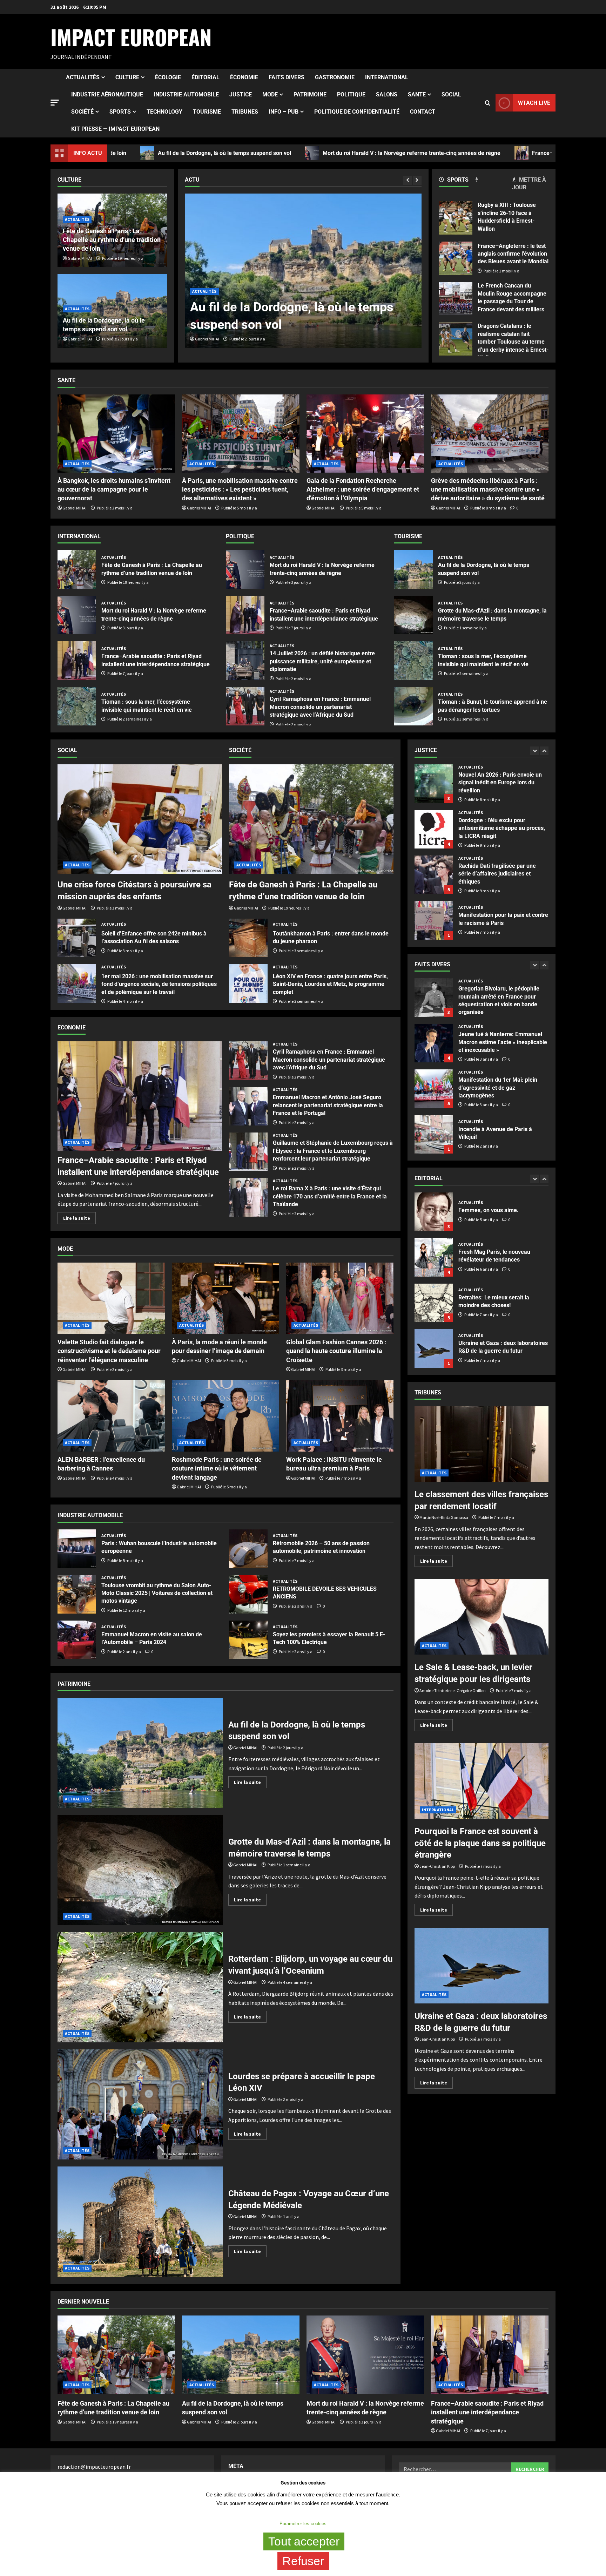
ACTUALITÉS (83, 77)
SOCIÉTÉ (82, 112)
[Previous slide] (408, 180)
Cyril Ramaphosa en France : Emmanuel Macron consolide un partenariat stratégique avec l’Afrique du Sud (245, 706)
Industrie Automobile (186, 94)
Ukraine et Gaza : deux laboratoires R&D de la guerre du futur (434, 1212)
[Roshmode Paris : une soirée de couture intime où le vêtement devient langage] (225, 1416)
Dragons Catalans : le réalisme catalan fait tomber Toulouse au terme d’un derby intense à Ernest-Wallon (456, 339)
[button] (55, 103)
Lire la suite (79, 1217)
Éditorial (206, 77)
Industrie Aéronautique (107, 94)
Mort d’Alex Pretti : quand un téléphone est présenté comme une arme (434, 829)
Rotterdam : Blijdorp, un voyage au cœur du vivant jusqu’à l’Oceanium (140, 1987)
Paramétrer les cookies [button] (303, 2524)
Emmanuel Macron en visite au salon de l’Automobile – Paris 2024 (77, 1640)
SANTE (417, 94)
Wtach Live (534, 103)
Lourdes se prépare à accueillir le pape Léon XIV (140, 2104)
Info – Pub (284, 112)
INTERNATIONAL (387, 77)
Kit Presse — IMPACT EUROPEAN (115, 129)
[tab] (457, 181)
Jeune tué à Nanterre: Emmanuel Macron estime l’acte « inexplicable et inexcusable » (434, 1134)
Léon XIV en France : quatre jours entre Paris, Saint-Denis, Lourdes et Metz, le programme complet (248, 983)
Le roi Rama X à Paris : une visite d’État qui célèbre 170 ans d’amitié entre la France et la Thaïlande (248, 1197)
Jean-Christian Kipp (437, 1866)
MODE (270, 94)
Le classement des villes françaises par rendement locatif (482, 1444)
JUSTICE (241, 94)
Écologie (168, 77)
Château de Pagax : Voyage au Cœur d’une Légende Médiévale (140, 2222)
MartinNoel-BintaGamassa (444, 1517)
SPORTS (120, 112)
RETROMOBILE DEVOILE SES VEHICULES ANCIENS (248, 1594)
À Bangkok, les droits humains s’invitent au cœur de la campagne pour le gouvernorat (114, 489)
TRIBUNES (245, 112)
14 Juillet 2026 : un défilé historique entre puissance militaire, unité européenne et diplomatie (245, 661)
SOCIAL (451, 94)
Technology (164, 112)
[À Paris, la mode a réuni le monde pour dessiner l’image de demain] (225, 1298)
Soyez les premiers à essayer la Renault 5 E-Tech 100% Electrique (248, 1640)
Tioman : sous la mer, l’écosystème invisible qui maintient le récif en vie (77, 706)
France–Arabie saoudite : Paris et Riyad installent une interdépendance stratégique (449, 153)
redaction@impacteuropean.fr (94, 2467)
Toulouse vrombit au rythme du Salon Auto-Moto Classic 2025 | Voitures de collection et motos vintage (77, 1594)
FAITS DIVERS (287, 77)
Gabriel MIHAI (207, 339)
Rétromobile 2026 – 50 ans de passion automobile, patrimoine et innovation (248, 1549)
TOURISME (207, 112)
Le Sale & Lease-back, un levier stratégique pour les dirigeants (482, 1617)
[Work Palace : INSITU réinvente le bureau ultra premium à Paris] (340, 1416)
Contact (423, 112)
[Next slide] (417, 180)
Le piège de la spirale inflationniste (434, 1257)
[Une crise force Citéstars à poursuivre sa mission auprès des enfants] (140, 819)
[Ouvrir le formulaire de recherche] (488, 103)
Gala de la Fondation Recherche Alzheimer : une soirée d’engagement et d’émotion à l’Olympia (363, 489)
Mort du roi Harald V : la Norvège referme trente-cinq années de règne (224, 153)
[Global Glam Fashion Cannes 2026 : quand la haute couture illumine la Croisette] (340, 1298)
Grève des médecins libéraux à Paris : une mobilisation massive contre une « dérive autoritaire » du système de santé (488, 489)
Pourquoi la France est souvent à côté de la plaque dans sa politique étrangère (482, 1781)
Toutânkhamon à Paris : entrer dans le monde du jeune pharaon (248, 938)
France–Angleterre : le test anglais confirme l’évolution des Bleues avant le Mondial (456, 258)
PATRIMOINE (310, 94)
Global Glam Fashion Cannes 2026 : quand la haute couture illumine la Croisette (336, 1351)
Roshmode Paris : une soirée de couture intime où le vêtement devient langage (217, 1468)
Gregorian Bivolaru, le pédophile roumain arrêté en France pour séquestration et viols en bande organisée (434, 1089)
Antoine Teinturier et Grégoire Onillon (453, 1691)
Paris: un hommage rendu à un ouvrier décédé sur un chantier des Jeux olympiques (434, 1043)
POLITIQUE (351, 94)
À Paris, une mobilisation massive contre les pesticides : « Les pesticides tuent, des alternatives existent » (240, 489)
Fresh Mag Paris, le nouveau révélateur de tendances (434, 1348)
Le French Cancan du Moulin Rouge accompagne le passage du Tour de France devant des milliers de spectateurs (456, 299)
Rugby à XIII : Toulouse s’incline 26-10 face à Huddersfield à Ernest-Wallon (456, 218)
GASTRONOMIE (335, 77)
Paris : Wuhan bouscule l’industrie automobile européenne (77, 1549)
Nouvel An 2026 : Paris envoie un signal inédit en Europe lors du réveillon (434, 875)
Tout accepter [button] (304, 2541)
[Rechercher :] (455, 2469)
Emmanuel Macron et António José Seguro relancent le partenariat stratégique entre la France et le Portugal (248, 1106)
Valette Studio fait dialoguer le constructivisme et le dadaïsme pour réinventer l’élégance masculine (109, 1351)
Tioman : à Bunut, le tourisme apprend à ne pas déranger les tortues (413, 706)
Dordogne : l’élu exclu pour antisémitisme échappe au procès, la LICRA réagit (434, 920)
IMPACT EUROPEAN (131, 37)
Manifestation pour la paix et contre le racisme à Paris (434, 784)
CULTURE (127, 77)
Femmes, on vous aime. (434, 1303)
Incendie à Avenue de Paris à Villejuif (434, 998)
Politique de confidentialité (357, 112)
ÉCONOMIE (244, 77)
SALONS (387, 94)
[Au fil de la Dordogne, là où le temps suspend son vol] (241, 2355)
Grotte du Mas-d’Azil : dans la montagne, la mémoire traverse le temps (413, 615)
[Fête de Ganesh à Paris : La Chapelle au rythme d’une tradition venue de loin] (311, 819)
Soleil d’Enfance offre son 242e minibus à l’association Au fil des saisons (77, 938)
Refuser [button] (303, 2561)
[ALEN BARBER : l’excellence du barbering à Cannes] (111, 1416)
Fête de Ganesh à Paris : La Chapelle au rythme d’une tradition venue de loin (112, 240)
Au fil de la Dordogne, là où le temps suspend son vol (413, 569)
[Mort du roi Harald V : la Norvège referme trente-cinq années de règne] (303, 271)
